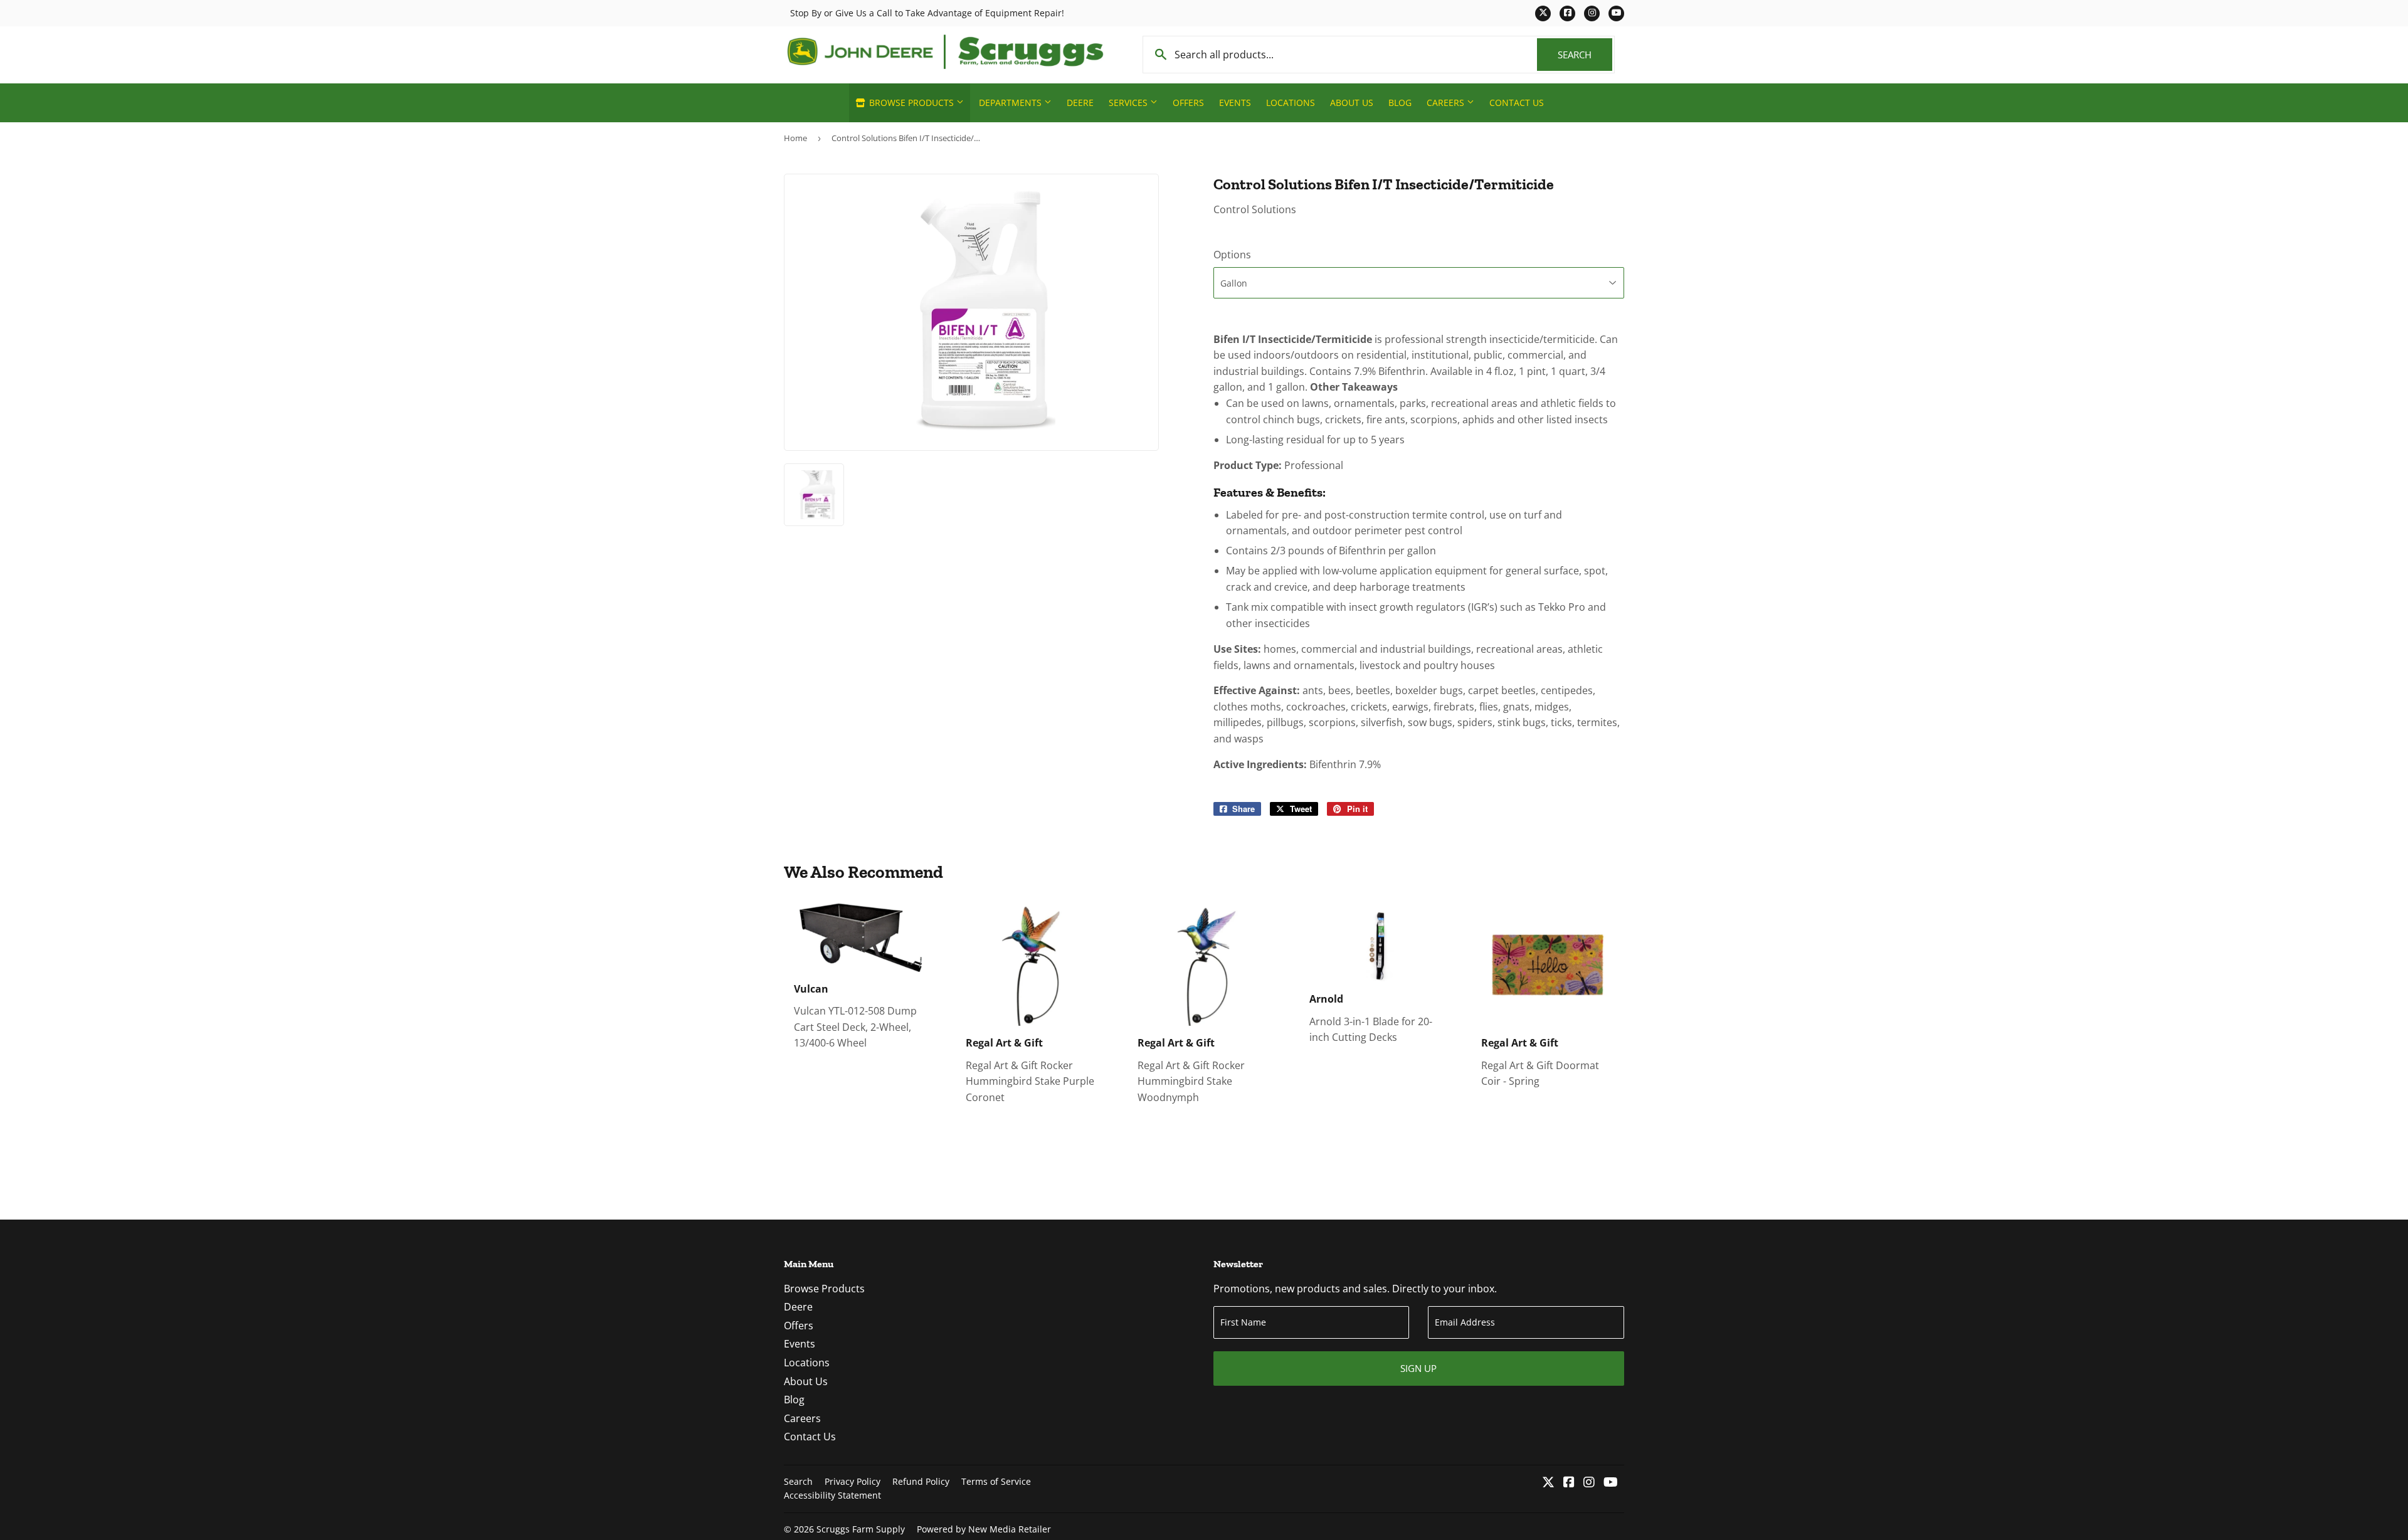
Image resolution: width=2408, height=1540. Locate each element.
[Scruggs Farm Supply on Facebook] (1569, 1483)
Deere (1080, 103)
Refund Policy (921, 1481)
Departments (1011, 103)
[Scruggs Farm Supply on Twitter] (1548, 1483)
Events (1235, 103)
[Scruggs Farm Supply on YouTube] (1611, 1483)
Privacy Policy (853, 1481)
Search (1585, 55)
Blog (1400, 103)
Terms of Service (996, 1481)
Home (795, 138)
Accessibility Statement (832, 1495)
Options (1232, 255)
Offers (1188, 103)
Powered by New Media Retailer (984, 1529)
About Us (1352, 103)
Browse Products (911, 103)
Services (1129, 103)
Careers (1447, 103)
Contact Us (1517, 103)
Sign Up (1418, 1368)
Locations (1291, 103)
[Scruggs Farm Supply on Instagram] (1589, 1483)
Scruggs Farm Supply (861, 1529)
